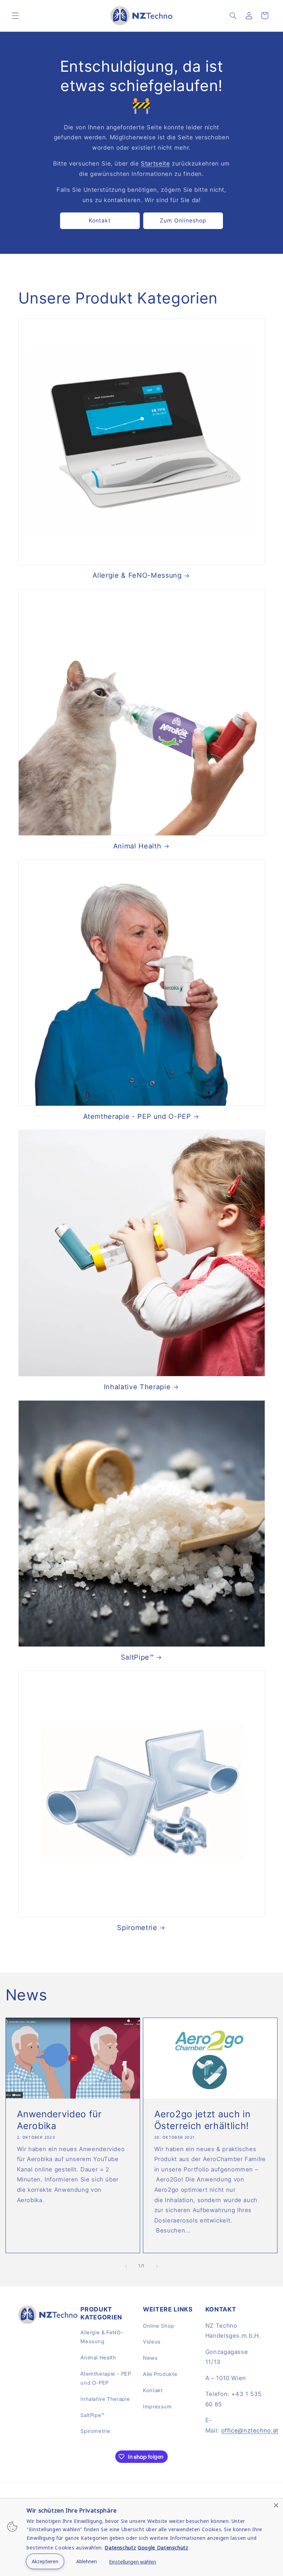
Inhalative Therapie (137, 1387)
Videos (152, 2342)
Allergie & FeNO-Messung (137, 575)
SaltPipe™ (137, 1657)
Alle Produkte (160, 2374)
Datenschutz (120, 2548)
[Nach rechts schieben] (157, 2266)
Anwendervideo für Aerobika (59, 2120)
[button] (15, 16)
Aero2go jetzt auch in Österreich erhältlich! (202, 2120)
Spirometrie (137, 1928)
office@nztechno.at (250, 2430)
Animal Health (137, 846)
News (150, 2358)
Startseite (155, 163)
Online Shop (159, 2326)
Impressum (157, 2407)
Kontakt (100, 221)
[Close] (276, 2505)
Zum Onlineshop (183, 221)
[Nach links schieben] (126, 2266)
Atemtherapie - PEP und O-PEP (137, 1116)
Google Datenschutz (163, 2548)
